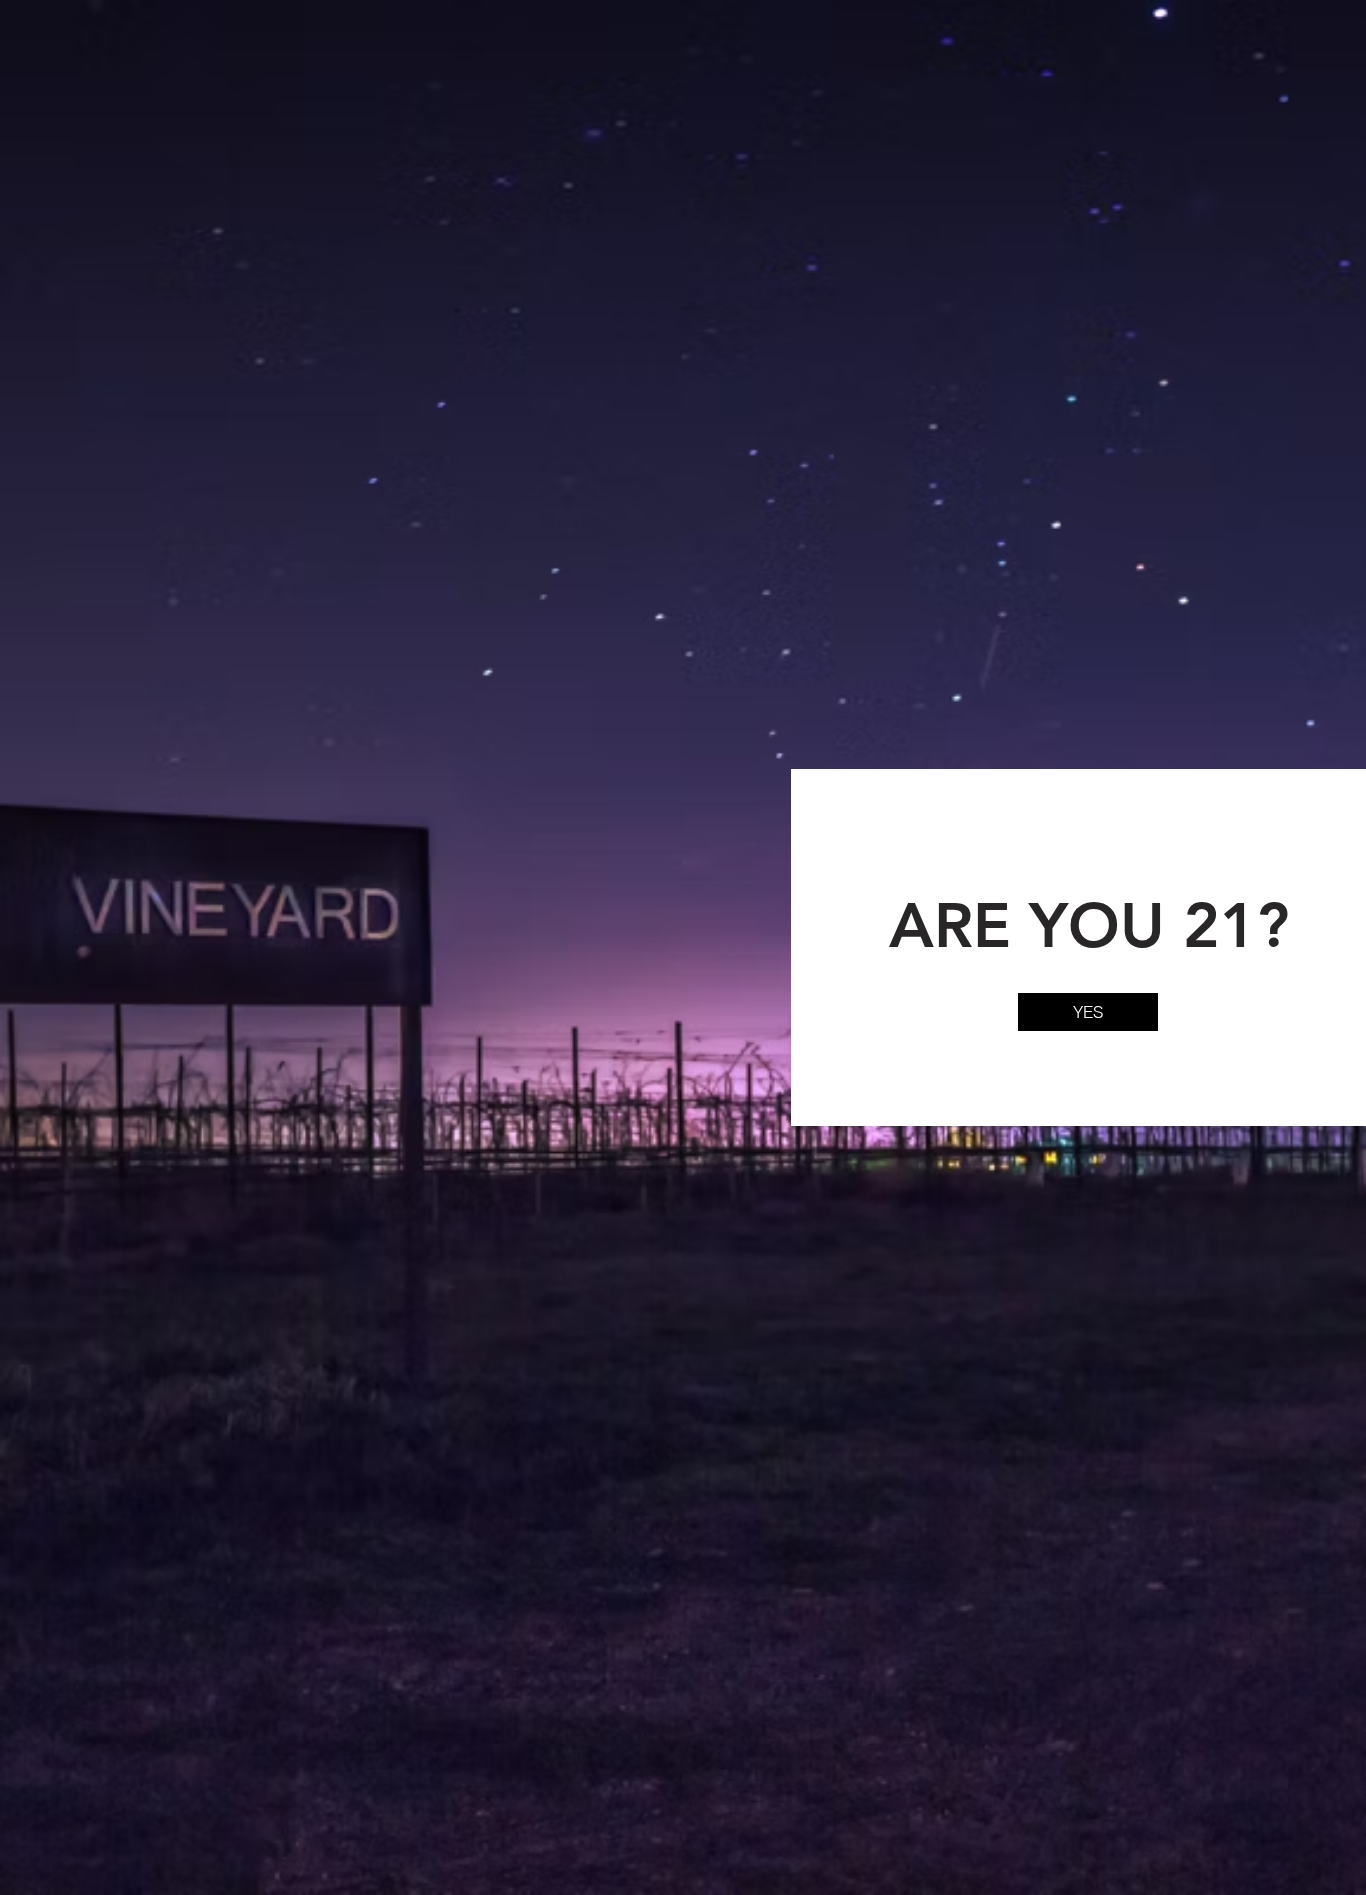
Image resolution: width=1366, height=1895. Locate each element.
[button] (1088, 1012)
